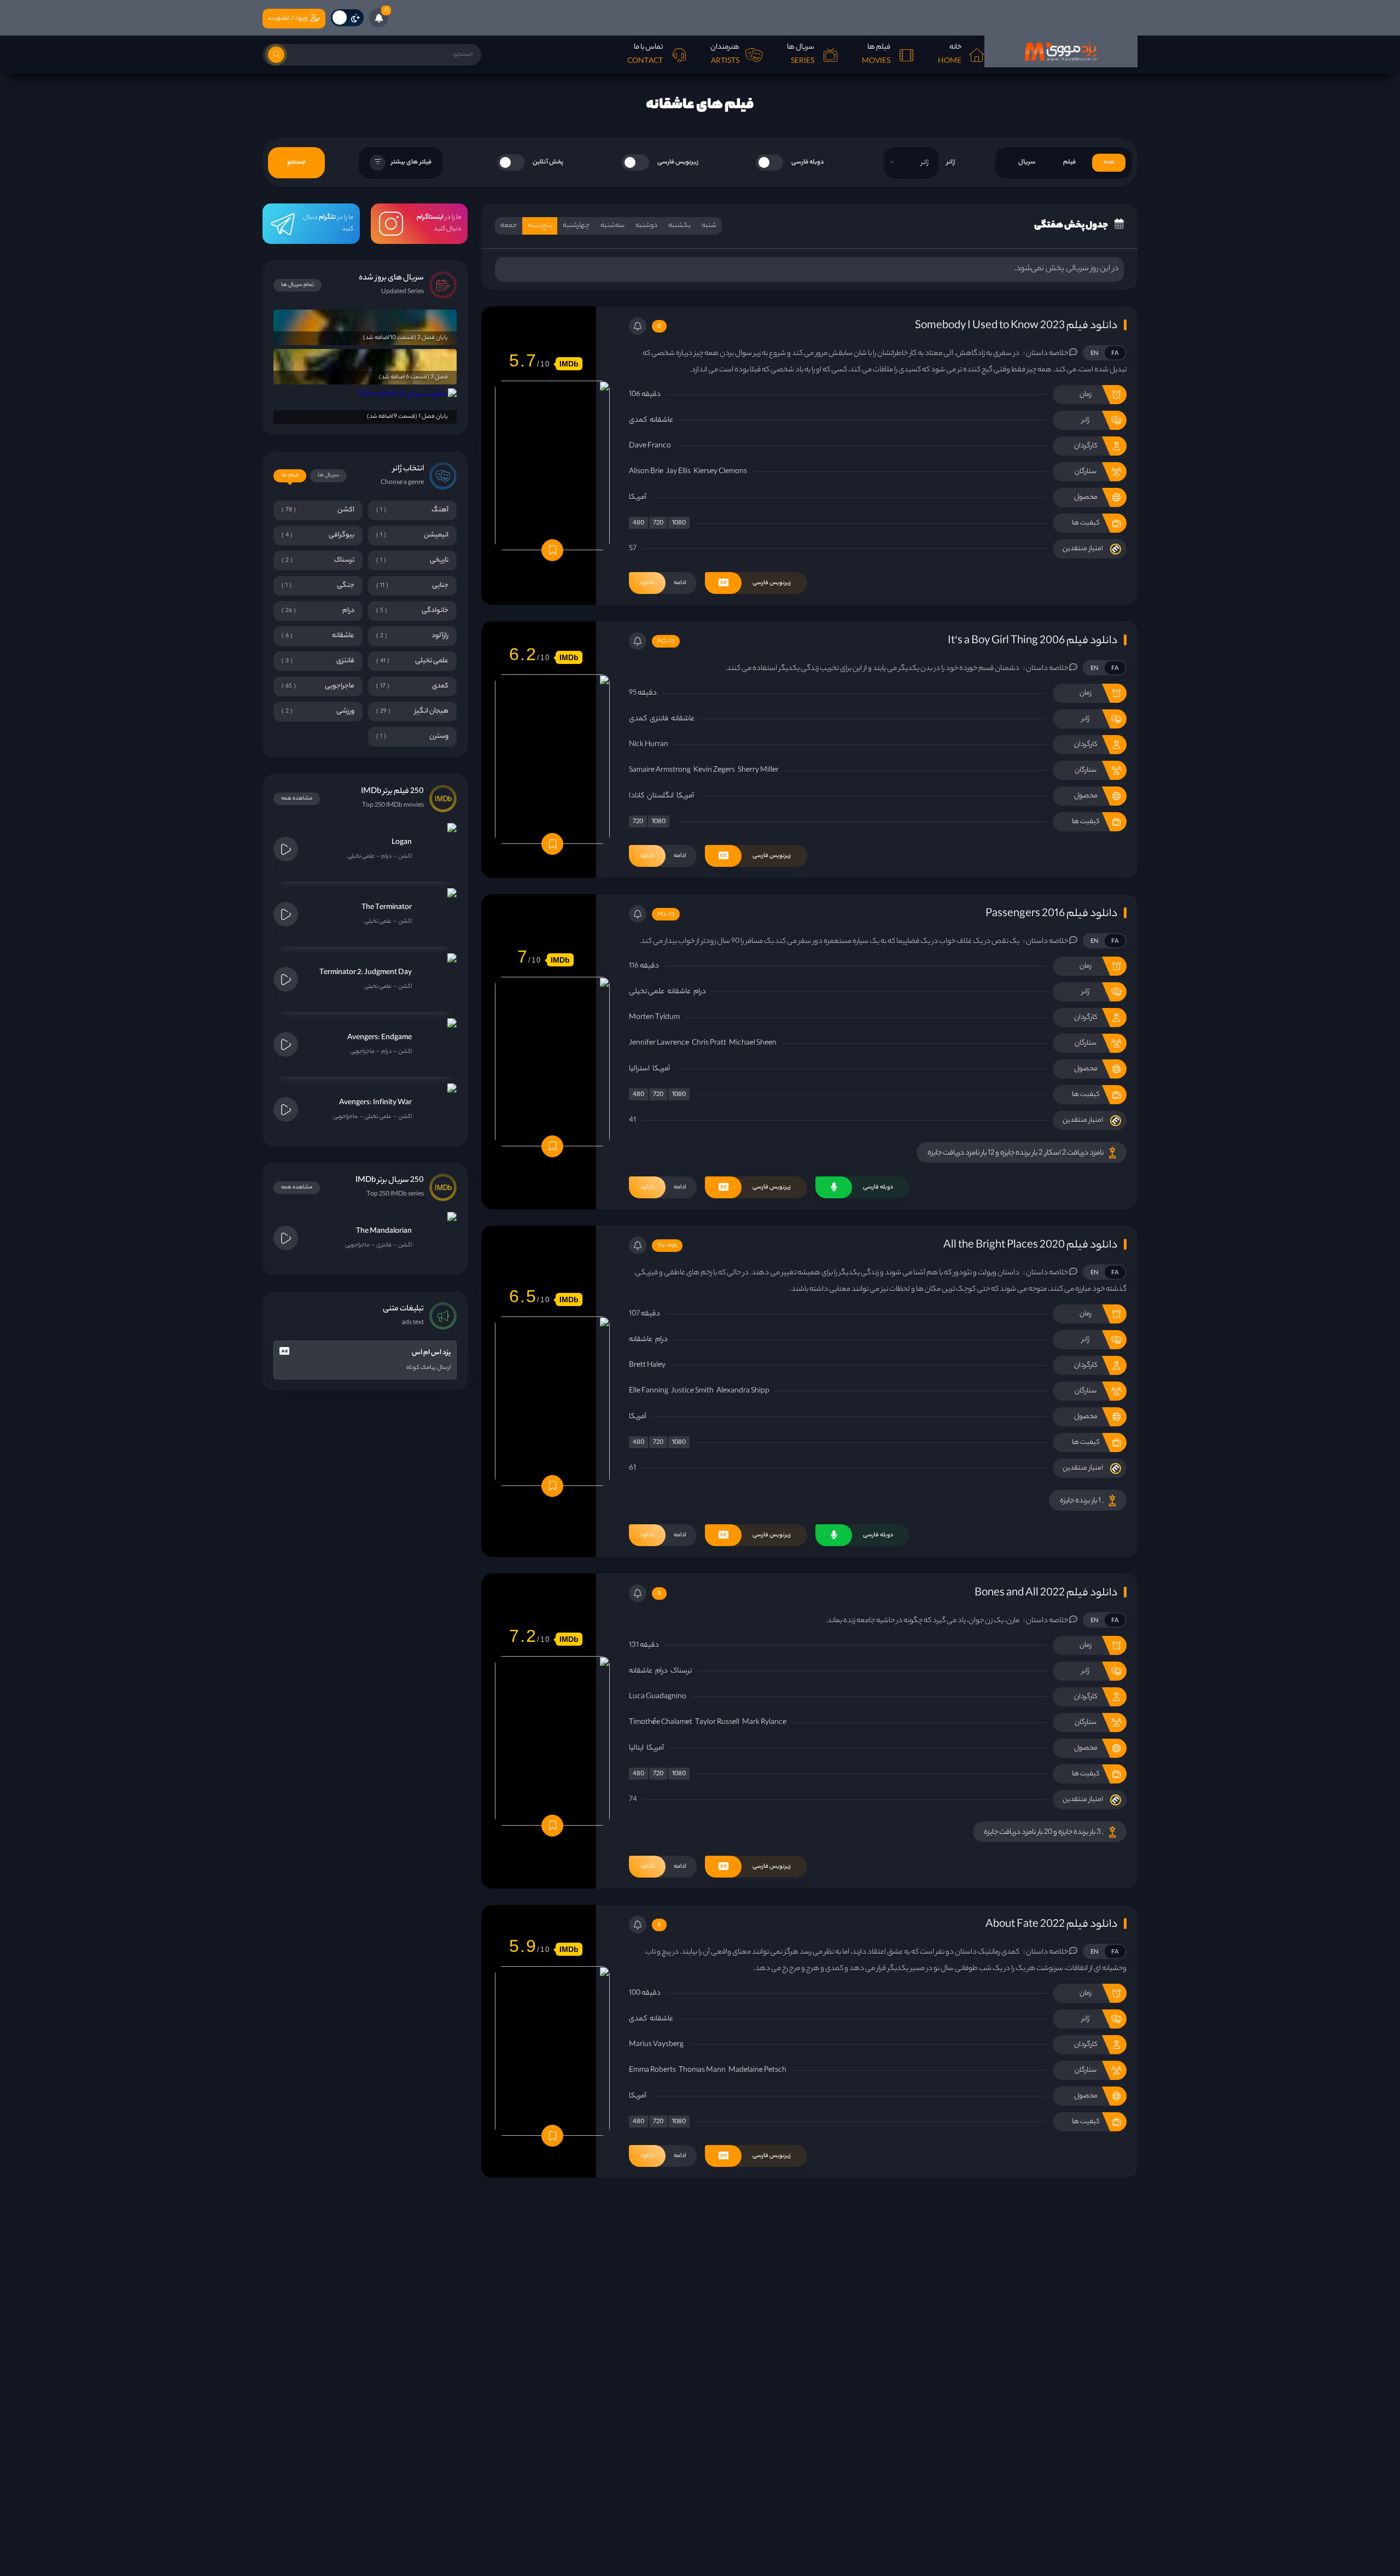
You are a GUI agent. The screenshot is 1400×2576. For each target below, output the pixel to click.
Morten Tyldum (654, 1018)
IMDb (569, 364)
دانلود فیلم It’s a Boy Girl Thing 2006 (1032, 641)
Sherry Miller (758, 770)
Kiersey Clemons (720, 472)
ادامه (663, 583)
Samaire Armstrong (660, 770)
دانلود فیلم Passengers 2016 (1051, 914)
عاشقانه (661, 420)
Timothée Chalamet (661, 1723)
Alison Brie (646, 472)
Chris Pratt (709, 1043)
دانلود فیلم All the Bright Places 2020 (1030, 1246)
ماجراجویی (362, 1052)
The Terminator (387, 908)
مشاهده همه (297, 799)
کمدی (638, 420)
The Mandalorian (384, 1231)
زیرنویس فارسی (678, 162)
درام (700, 992)
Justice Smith (692, 1391)
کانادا (637, 796)
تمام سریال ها (297, 285)
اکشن (405, 856)
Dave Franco (650, 446)
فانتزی (659, 719)
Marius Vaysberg (656, 2045)
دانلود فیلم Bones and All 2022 (1046, 1593)
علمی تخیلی (647, 992)
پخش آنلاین (548, 162)
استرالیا (639, 1069)
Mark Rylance (764, 1723)
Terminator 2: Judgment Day (366, 973)
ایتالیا (636, 1748)
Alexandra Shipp (743, 1391)
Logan (402, 843)
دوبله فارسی (808, 162)
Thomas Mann (702, 2070)
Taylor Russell (717, 1723)
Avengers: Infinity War (375, 1103)
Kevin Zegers (714, 770)
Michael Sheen (753, 1043)
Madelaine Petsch (757, 2070)
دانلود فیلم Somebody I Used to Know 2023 (1016, 326)
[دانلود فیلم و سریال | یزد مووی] (1061, 51)
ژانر (951, 162)
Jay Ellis (678, 472)
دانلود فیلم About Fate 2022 (1051, 1925)
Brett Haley (647, 1365)
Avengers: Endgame (380, 1038)
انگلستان (660, 796)
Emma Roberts (652, 2070)
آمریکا (638, 497)
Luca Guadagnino (658, 1697)
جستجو (296, 162)
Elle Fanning (649, 1391)
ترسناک (681, 1671)
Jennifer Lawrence (659, 1043)
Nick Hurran (649, 745)
